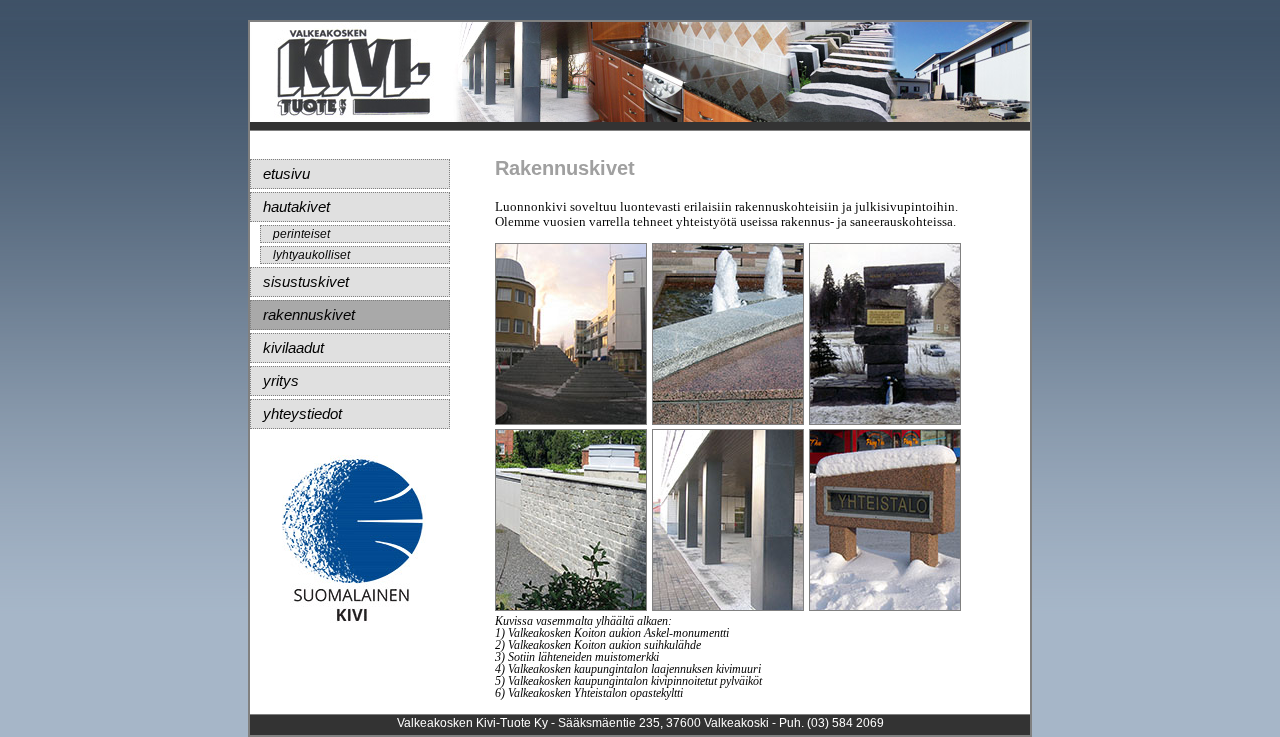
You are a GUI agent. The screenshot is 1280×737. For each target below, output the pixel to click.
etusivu (286, 173)
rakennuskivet (309, 314)
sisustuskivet (306, 281)
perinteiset (301, 234)
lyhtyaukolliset (311, 255)
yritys (281, 380)
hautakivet (296, 206)
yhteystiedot (302, 413)
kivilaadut (293, 347)
